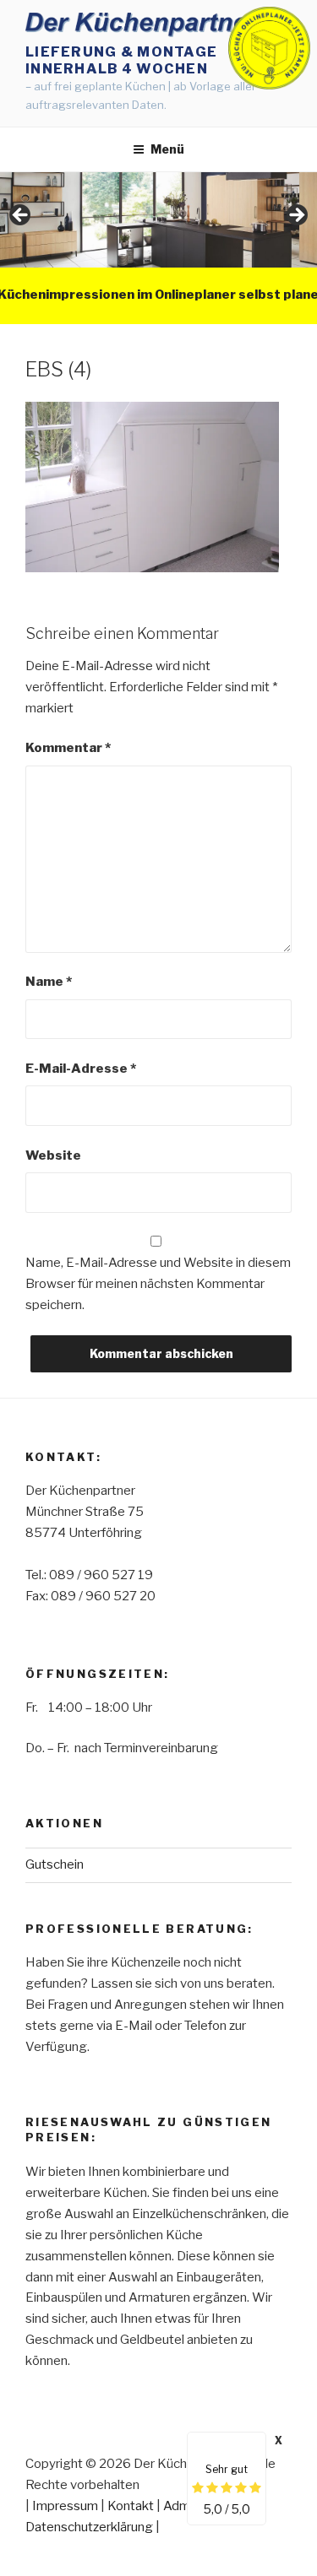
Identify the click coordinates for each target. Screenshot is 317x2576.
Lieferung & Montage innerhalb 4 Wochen (121, 60)
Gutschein (55, 1864)
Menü (167, 149)
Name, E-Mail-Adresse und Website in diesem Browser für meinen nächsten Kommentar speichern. (158, 1284)
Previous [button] (21, 216)
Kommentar (68, 748)
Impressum (65, 2506)
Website (53, 1155)
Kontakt (131, 2506)
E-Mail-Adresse (81, 1069)
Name (49, 982)
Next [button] (296, 216)
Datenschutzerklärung (89, 2527)
